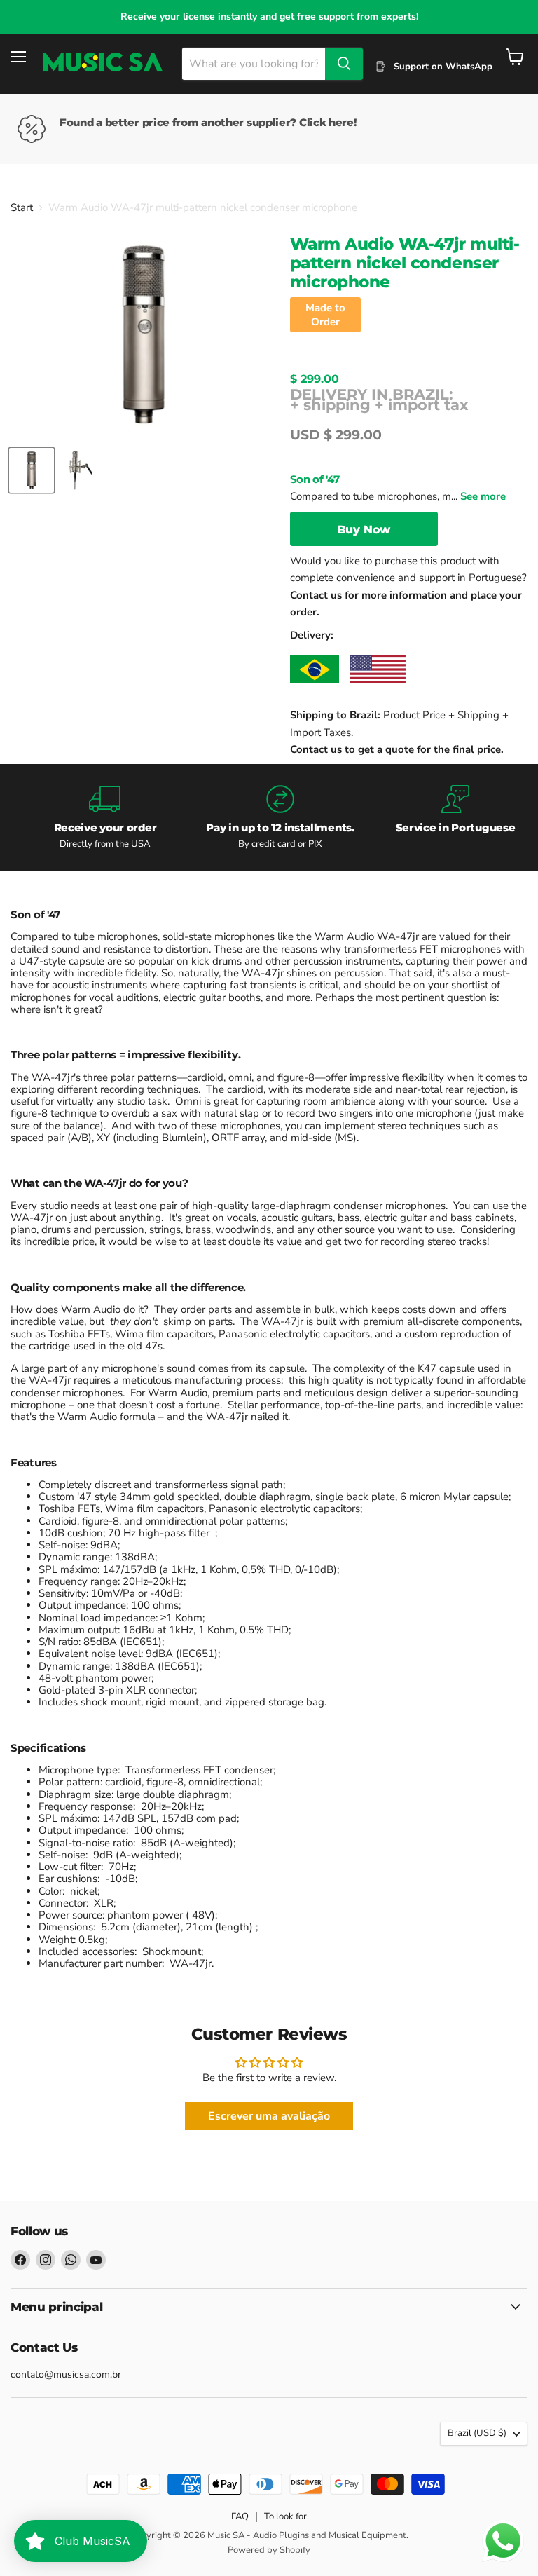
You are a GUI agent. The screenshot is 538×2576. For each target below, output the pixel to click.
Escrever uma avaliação (269, 2116)
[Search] (344, 64)
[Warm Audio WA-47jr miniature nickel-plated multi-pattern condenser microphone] (32, 470)
